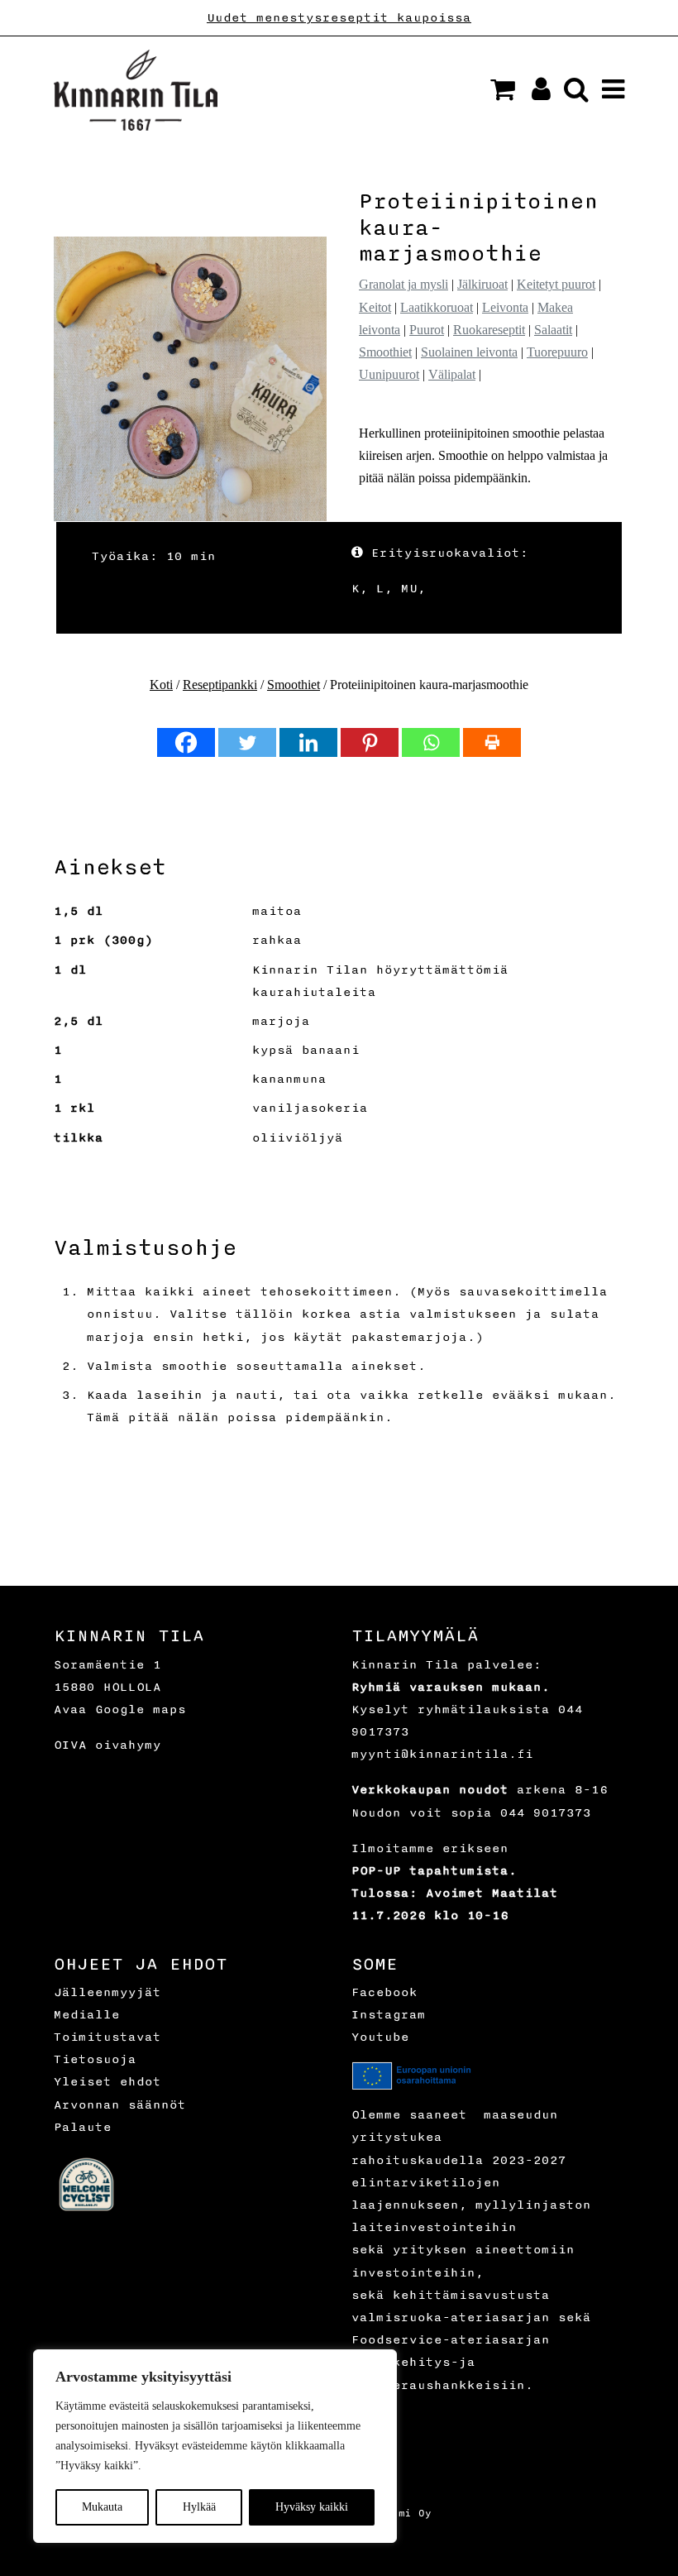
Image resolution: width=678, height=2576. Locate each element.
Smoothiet (385, 352)
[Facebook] (186, 742)
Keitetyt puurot (556, 284)
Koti (161, 685)
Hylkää (199, 2507)
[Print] (492, 742)
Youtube (380, 2037)
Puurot (427, 330)
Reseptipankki (220, 685)
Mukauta (102, 2507)
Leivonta (505, 307)
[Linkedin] (308, 742)
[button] (503, 89)
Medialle (87, 2015)
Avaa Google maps (120, 1709)
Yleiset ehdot (107, 2082)
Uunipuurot (389, 374)
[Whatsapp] (431, 742)
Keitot (375, 307)
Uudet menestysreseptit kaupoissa (339, 18)
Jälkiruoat (482, 284)
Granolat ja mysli (403, 284)
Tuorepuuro (557, 352)
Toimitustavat (107, 2037)
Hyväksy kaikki (312, 2507)
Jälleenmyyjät (107, 1992)
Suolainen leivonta (469, 352)
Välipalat (452, 374)
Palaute (83, 2127)
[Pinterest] (370, 742)
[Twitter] (247, 742)
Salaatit (553, 330)
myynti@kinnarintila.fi (442, 1754)
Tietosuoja (95, 2059)
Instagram (389, 2015)
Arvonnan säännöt (120, 2105)
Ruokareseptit (489, 330)
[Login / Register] (535, 94)
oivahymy (128, 1745)
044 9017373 (546, 1813)
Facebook (384, 1992)
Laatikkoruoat (437, 307)
